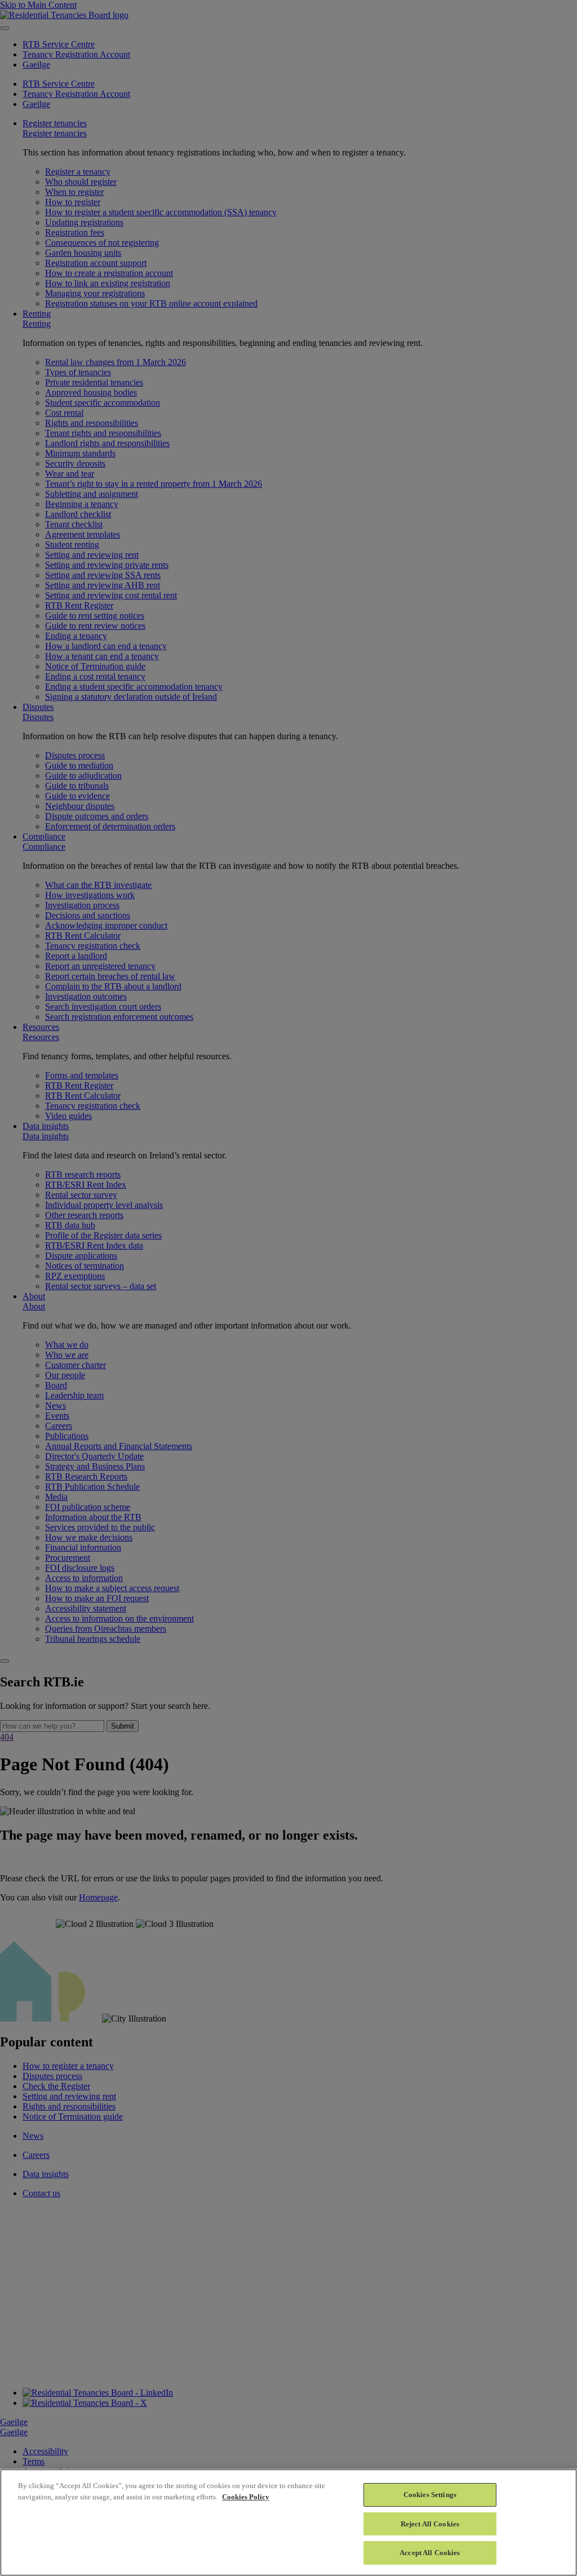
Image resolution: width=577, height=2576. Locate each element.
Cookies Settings (430, 2495)
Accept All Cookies (430, 2553)
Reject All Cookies (430, 2524)
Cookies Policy (246, 2497)
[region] (288, 2522)
